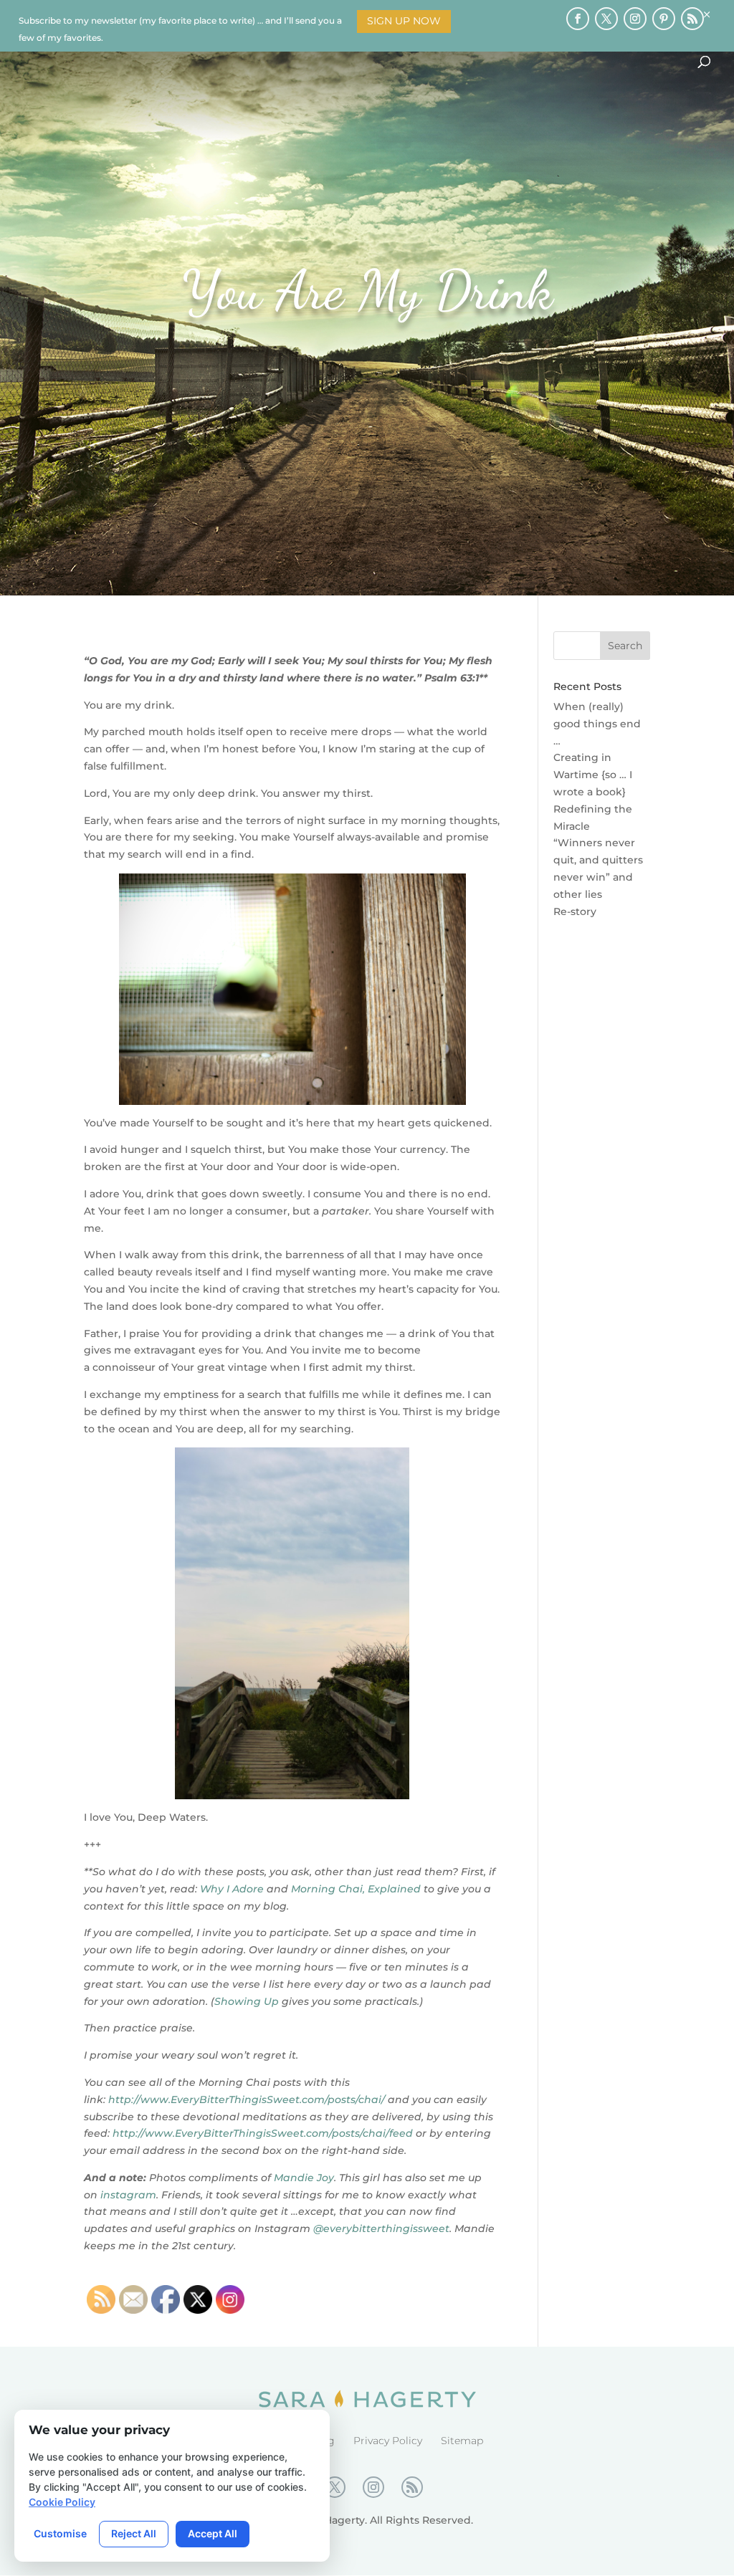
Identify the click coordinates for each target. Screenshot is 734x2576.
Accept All (213, 2533)
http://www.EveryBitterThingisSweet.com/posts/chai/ (247, 2099)
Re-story (575, 911)
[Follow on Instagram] (635, 19)
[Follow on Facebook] (578, 19)
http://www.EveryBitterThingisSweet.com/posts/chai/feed (263, 2133)
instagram (128, 2195)
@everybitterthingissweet (381, 2228)
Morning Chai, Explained (356, 1889)
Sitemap (462, 2441)
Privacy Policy (388, 2441)
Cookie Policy (62, 2502)
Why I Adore (232, 1889)
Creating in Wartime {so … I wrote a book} (593, 775)
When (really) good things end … (597, 724)
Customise (60, 2533)
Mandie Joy (304, 2178)
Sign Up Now (404, 21)
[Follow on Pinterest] (664, 19)
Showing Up (247, 2001)
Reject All (134, 2533)
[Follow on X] (606, 19)
